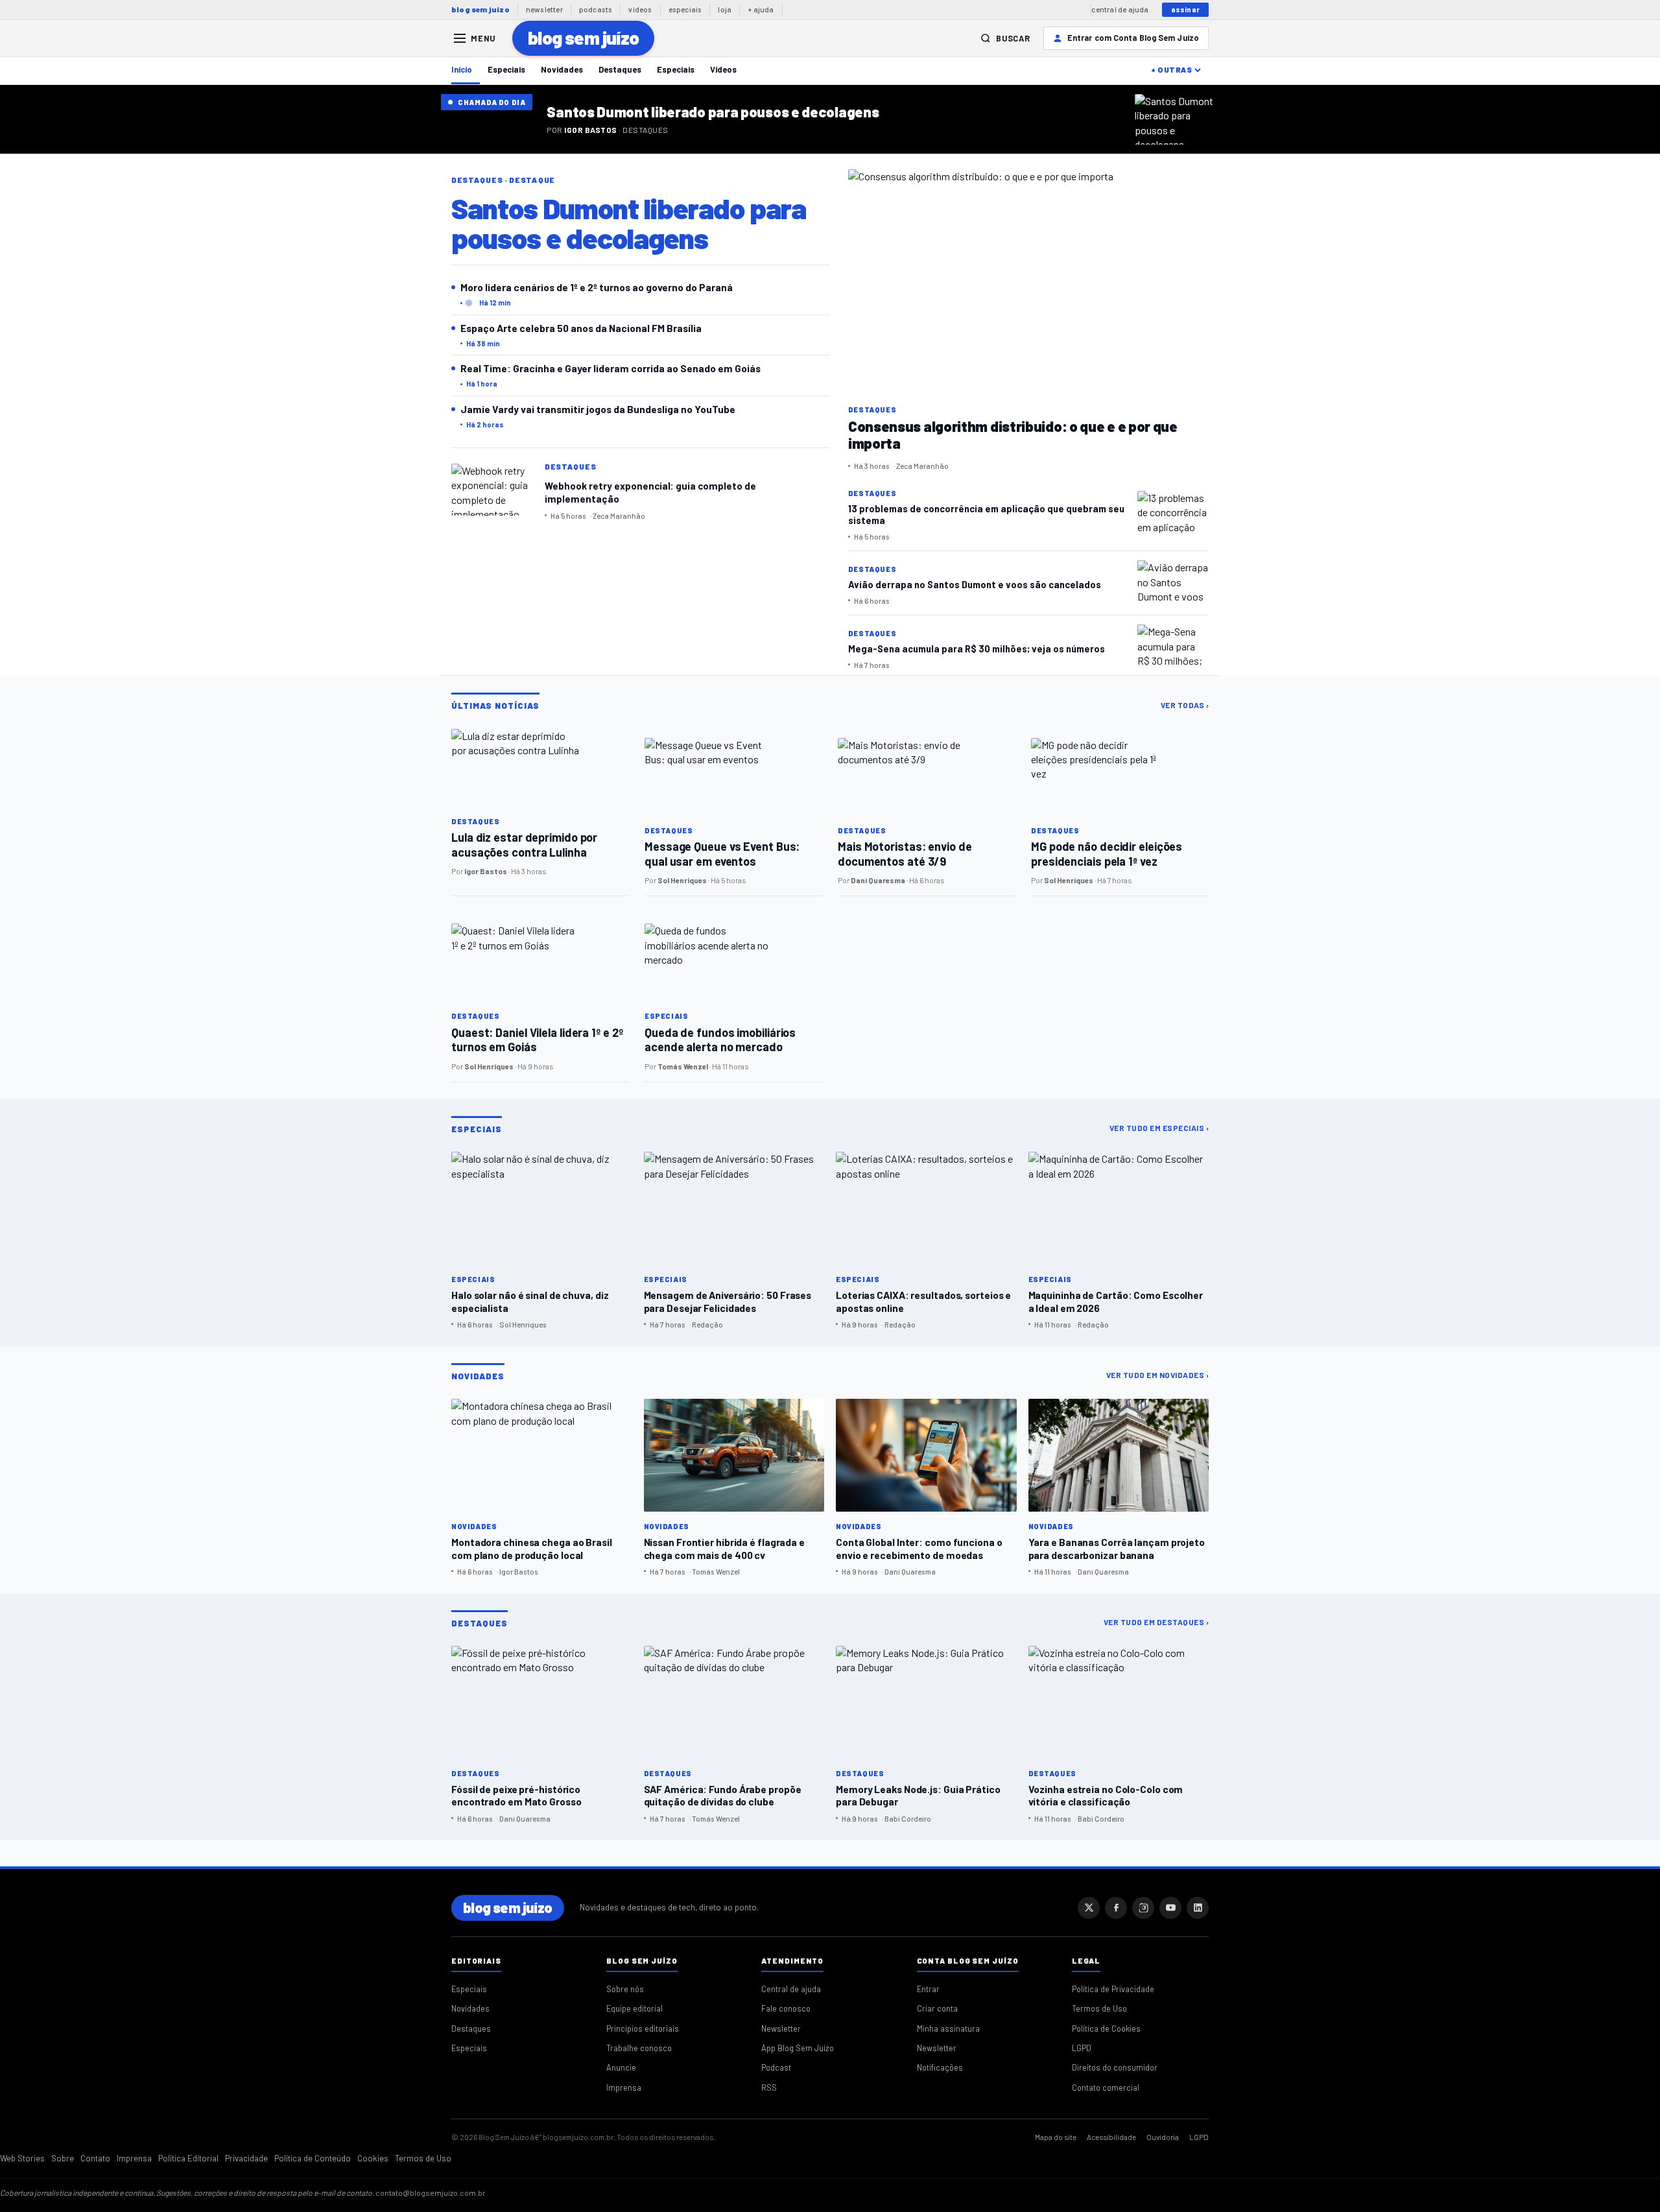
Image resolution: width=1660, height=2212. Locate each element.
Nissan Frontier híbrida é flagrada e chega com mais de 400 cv (724, 1548)
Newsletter (781, 2028)
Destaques (620, 69)
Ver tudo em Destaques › (1156, 1622)
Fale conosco (786, 2008)
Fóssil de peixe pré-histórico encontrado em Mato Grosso (516, 1795)
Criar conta (937, 2008)
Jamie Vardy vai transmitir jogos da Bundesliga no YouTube (598, 409)
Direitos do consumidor (1115, 2067)
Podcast (776, 2067)
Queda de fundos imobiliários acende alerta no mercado (720, 1040)
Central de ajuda (791, 1989)
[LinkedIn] (1198, 1908)
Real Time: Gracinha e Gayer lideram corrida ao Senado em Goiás (611, 368)
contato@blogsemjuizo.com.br (431, 2193)
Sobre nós (625, 1989)
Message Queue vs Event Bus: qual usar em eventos (722, 854)
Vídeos (723, 69)
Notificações (940, 2067)
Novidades (562, 69)
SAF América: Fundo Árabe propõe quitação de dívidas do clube (723, 1795)
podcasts (596, 9)
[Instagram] (1143, 1908)
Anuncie (621, 2067)
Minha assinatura (948, 2028)
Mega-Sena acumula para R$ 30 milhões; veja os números (977, 648)
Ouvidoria (1163, 2137)
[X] (1089, 1908)
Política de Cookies (1106, 2028)
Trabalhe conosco (639, 2048)
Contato (95, 2158)
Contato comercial (1106, 2087)
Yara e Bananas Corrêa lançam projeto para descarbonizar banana (1117, 1548)
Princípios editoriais (643, 2028)
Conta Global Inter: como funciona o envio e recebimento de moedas (919, 1548)
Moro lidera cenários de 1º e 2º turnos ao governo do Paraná (597, 287)
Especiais (506, 69)
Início (462, 69)
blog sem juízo (480, 9)
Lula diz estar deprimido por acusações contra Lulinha (524, 845)
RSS (769, 2087)
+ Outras (1171, 69)
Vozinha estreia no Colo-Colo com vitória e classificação (1106, 1795)
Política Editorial (188, 2158)
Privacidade (246, 2158)
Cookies (373, 2158)
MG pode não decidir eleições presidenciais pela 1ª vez (1107, 854)
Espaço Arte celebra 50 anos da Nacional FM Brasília (581, 328)
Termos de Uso (1099, 2008)
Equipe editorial (634, 2008)
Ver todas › (1185, 705)
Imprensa (624, 2087)
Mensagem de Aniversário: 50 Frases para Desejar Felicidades (728, 1301)
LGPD (1082, 2048)
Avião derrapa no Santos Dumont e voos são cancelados (975, 584)
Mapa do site (1056, 2137)
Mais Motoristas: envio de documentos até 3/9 (905, 854)
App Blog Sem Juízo (798, 2048)
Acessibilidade (1111, 2137)
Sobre (63, 2158)
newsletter (544, 9)
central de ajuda (1120, 9)
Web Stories (22, 2158)
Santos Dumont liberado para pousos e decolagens (713, 112)
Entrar (928, 1989)
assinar (1185, 9)
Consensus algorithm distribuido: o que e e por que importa (1013, 434)
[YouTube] (1170, 1908)
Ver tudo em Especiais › (1159, 1128)
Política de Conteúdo (313, 2158)
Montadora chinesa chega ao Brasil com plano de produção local (532, 1548)
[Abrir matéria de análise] (1177, 119)
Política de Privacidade (1113, 1989)
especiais (685, 9)
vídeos (640, 9)
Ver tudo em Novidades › (1158, 1375)
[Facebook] (1116, 1908)
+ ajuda (761, 9)
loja (725, 9)
